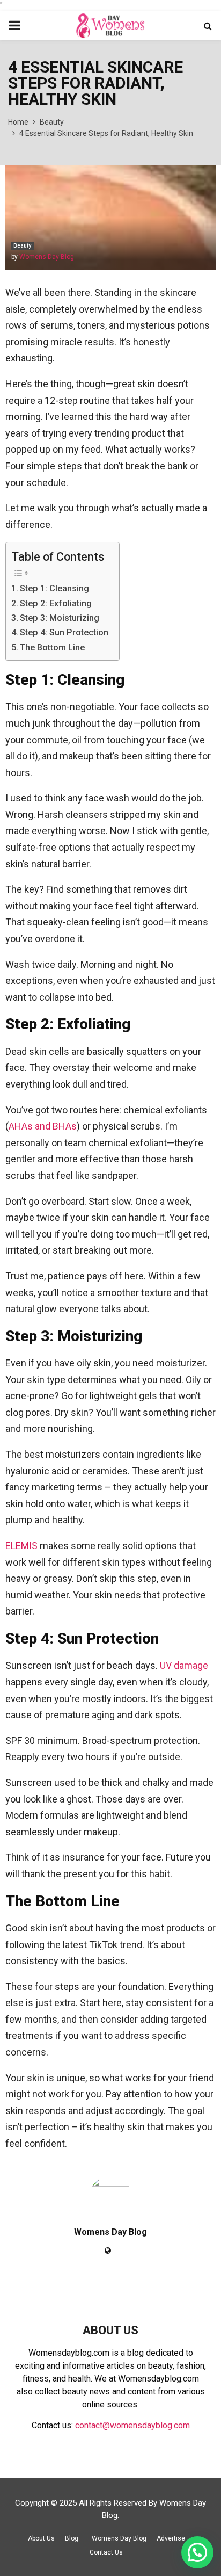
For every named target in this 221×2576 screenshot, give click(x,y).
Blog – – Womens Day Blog (106, 2538)
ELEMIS (21, 1546)
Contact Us (106, 2552)
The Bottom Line (52, 647)
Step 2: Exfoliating (56, 603)
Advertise (171, 2538)
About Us (41, 2538)
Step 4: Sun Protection (64, 632)
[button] (197, 2552)
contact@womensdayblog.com (132, 2425)
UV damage (184, 1665)
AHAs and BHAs (43, 1126)
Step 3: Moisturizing (60, 618)
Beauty (22, 246)
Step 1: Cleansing (54, 588)
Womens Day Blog (47, 257)
